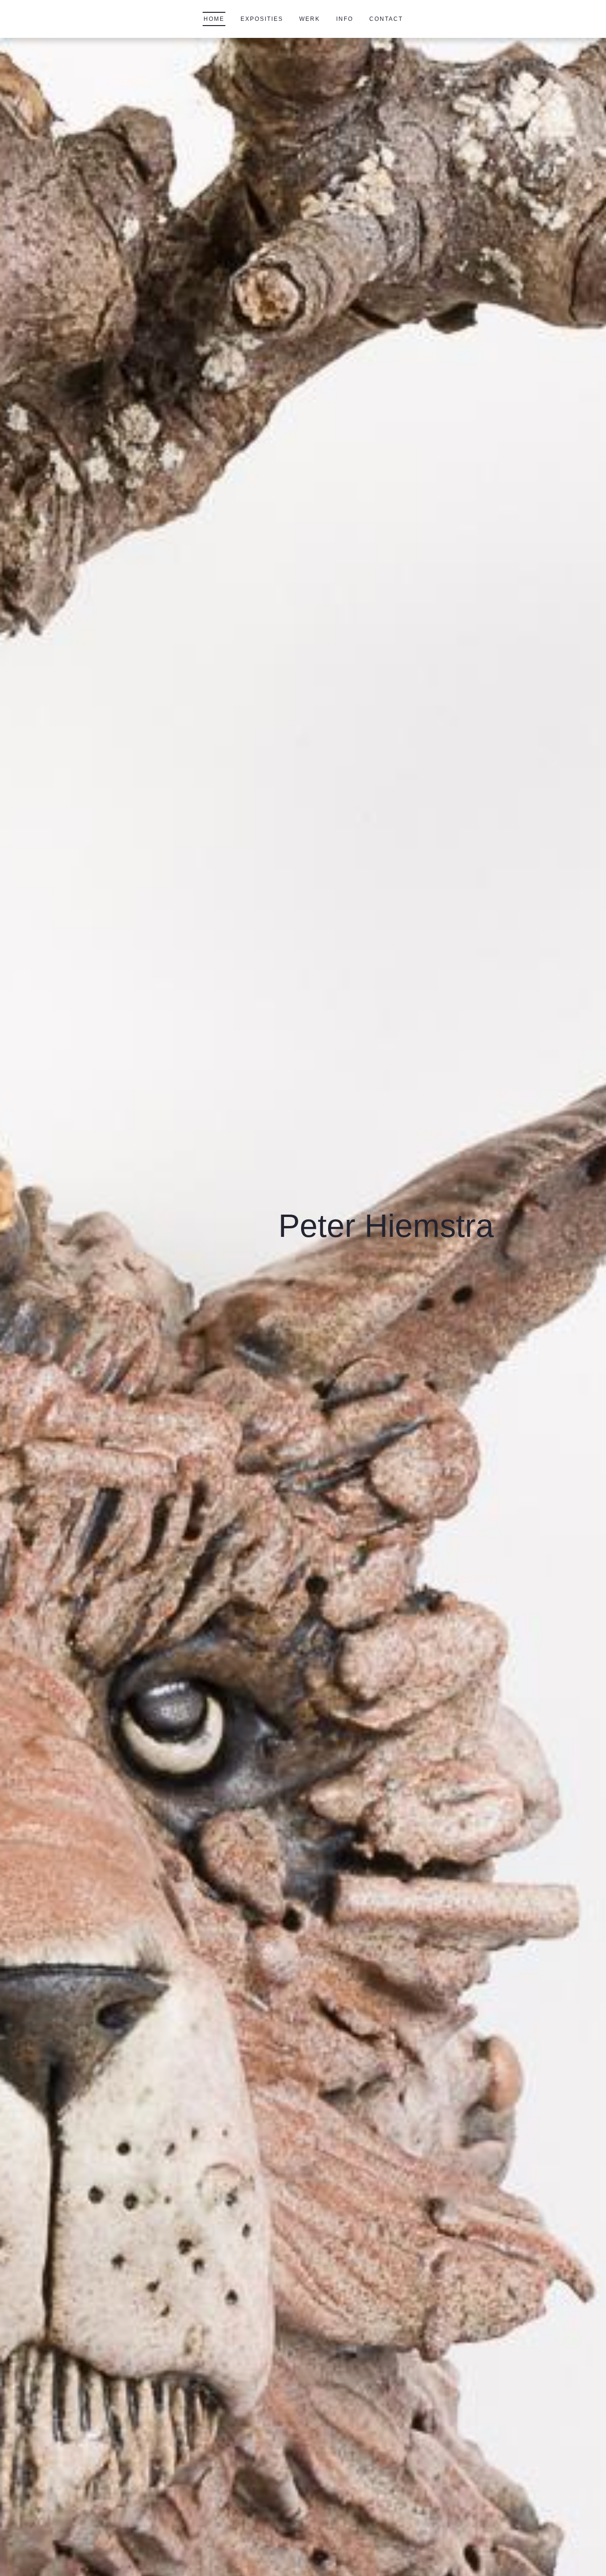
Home (214, 19)
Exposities (262, 19)
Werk (310, 19)
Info (345, 19)
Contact (386, 19)
